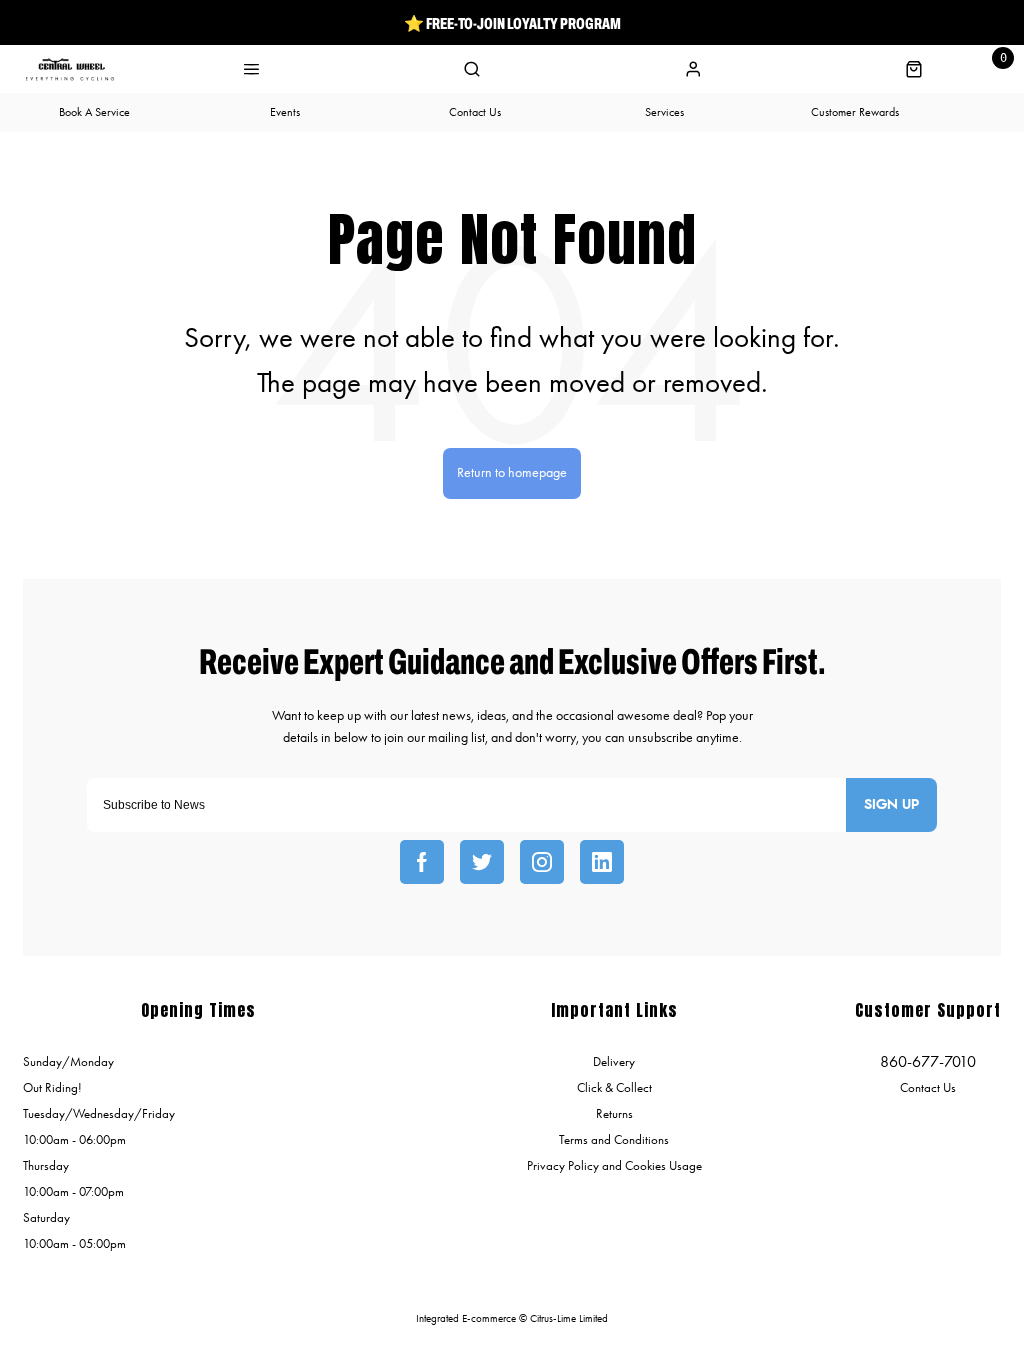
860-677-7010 (928, 1061)
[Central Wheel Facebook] (422, 862)
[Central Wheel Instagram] (542, 862)
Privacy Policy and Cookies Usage (614, 1165)
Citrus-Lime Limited (569, 1318)
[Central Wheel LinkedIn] (602, 862)
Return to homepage (512, 472)
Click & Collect (614, 1087)
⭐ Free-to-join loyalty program (512, 23)
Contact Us (928, 1087)
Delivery (614, 1061)
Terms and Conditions (614, 1139)
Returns (614, 1113)
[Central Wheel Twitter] (482, 862)
